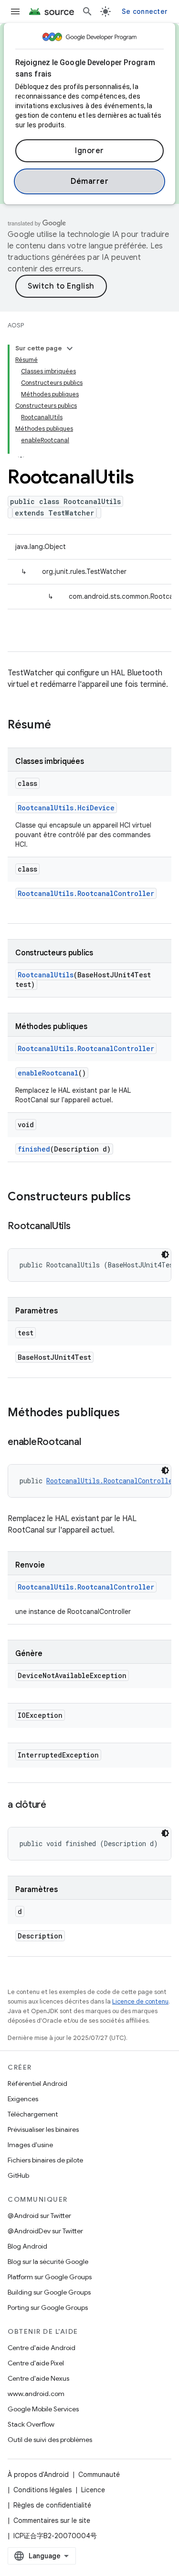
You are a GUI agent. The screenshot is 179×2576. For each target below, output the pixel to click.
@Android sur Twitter (39, 2216)
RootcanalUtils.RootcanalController (86, 893)
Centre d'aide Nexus (38, 2378)
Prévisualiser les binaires (43, 2129)
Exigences (23, 2099)
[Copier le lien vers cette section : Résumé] (61, 726)
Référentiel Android (37, 2083)
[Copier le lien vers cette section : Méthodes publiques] (129, 1413)
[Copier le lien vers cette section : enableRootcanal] (90, 1443)
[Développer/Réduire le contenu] (70, 348)
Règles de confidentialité (52, 2505)
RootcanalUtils (46, 975)
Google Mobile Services (43, 2409)
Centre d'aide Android (42, 2348)
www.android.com (36, 2394)
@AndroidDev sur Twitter (45, 2231)
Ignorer (89, 151)
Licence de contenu (140, 2001)
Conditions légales (42, 2490)
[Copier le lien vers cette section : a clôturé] (56, 1805)
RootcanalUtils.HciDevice (66, 808)
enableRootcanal (48, 1073)
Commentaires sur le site (52, 2520)
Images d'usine (30, 2145)
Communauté (99, 2475)
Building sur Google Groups (49, 2292)
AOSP (16, 325)
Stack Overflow (31, 2424)
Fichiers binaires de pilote (45, 2160)
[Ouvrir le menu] (15, 11)
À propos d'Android (38, 2475)
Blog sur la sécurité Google (48, 2262)
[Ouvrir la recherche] (87, 11)
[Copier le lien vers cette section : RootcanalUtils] (80, 1227)
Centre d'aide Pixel (36, 2363)
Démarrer (89, 181)
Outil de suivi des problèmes (50, 2440)
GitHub (18, 2175)
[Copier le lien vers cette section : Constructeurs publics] (140, 1198)
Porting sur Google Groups (48, 2307)
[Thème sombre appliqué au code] (165, 1254)
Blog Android (27, 2246)
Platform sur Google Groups (50, 2277)
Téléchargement (33, 2114)
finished (34, 1149)
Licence (93, 2490)
